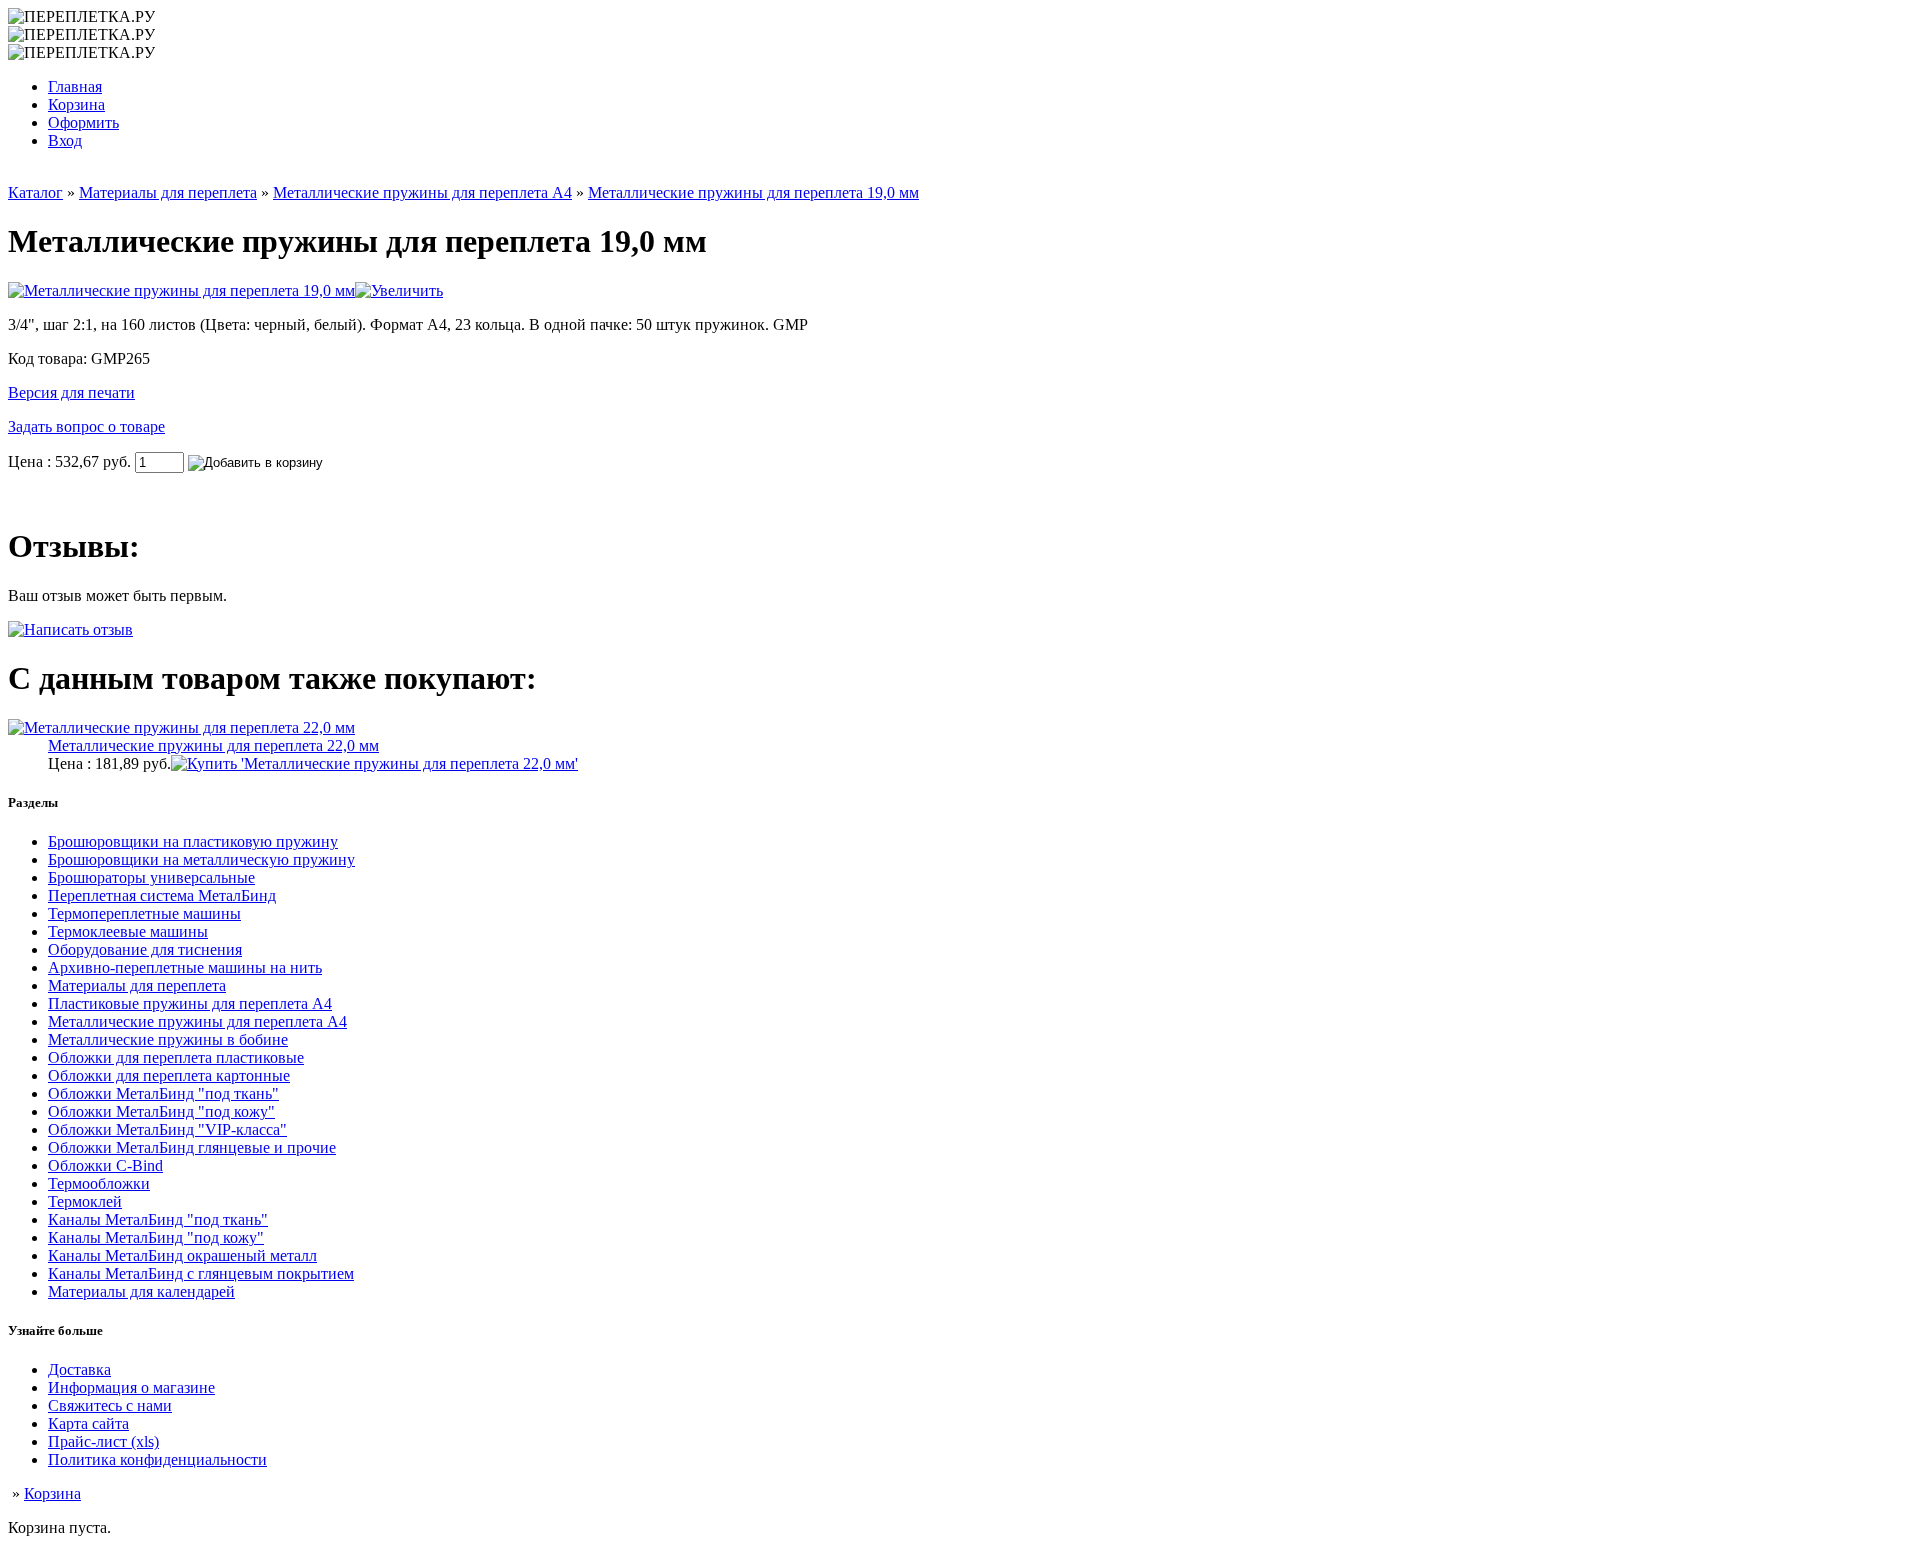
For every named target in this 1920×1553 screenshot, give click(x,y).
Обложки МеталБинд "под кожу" (161, 1111)
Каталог (35, 192)
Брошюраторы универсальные (151, 877)
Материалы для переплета (168, 192)
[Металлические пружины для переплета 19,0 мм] (225, 290)
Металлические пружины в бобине (168, 1039)
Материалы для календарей (141, 1291)
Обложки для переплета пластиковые (176, 1057)
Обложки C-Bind (105, 1165)
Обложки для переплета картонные (169, 1075)
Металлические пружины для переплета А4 (422, 192)
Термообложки (99, 1183)
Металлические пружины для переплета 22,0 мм (213, 745)
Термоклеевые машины (128, 931)
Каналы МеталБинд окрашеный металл (182, 1255)
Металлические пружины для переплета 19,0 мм (753, 192)
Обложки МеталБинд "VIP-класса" (167, 1129)
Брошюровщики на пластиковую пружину (193, 841)
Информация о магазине (131, 1387)
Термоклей (85, 1201)
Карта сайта (88, 1423)
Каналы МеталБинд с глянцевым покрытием (201, 1273)
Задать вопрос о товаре (86, 426)
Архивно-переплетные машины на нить (185, 967)
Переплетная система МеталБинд (162, 895)
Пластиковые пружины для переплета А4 (190, 1003)
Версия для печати (71, 392)
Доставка (79, 1369)
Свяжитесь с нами (110, 1405)
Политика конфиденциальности (157, 1459)
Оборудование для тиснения (145, 949)
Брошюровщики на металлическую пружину (201, 859)
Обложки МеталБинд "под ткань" (163, 1093)
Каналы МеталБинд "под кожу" (156, 1237)
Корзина (52, 1493)
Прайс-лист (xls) (103, 1441)
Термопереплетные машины (144, 913)
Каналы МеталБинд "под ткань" (158, 1219)
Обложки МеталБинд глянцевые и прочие (192, 1147)
